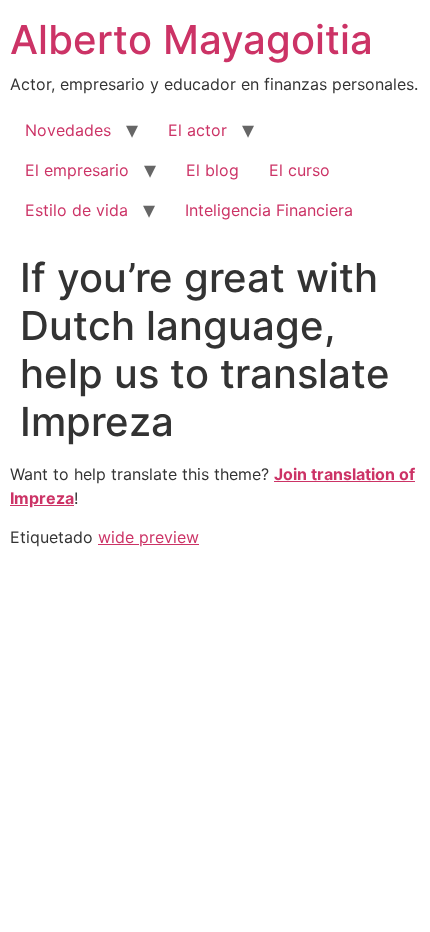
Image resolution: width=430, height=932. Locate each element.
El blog (212, 170)
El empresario (77, 170)
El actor (197, 130)
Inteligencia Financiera (269, 210)
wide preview (148, 537)
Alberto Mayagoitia (191, 39)
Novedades (68, 130)
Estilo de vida (76, 210)
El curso (299, 170)
